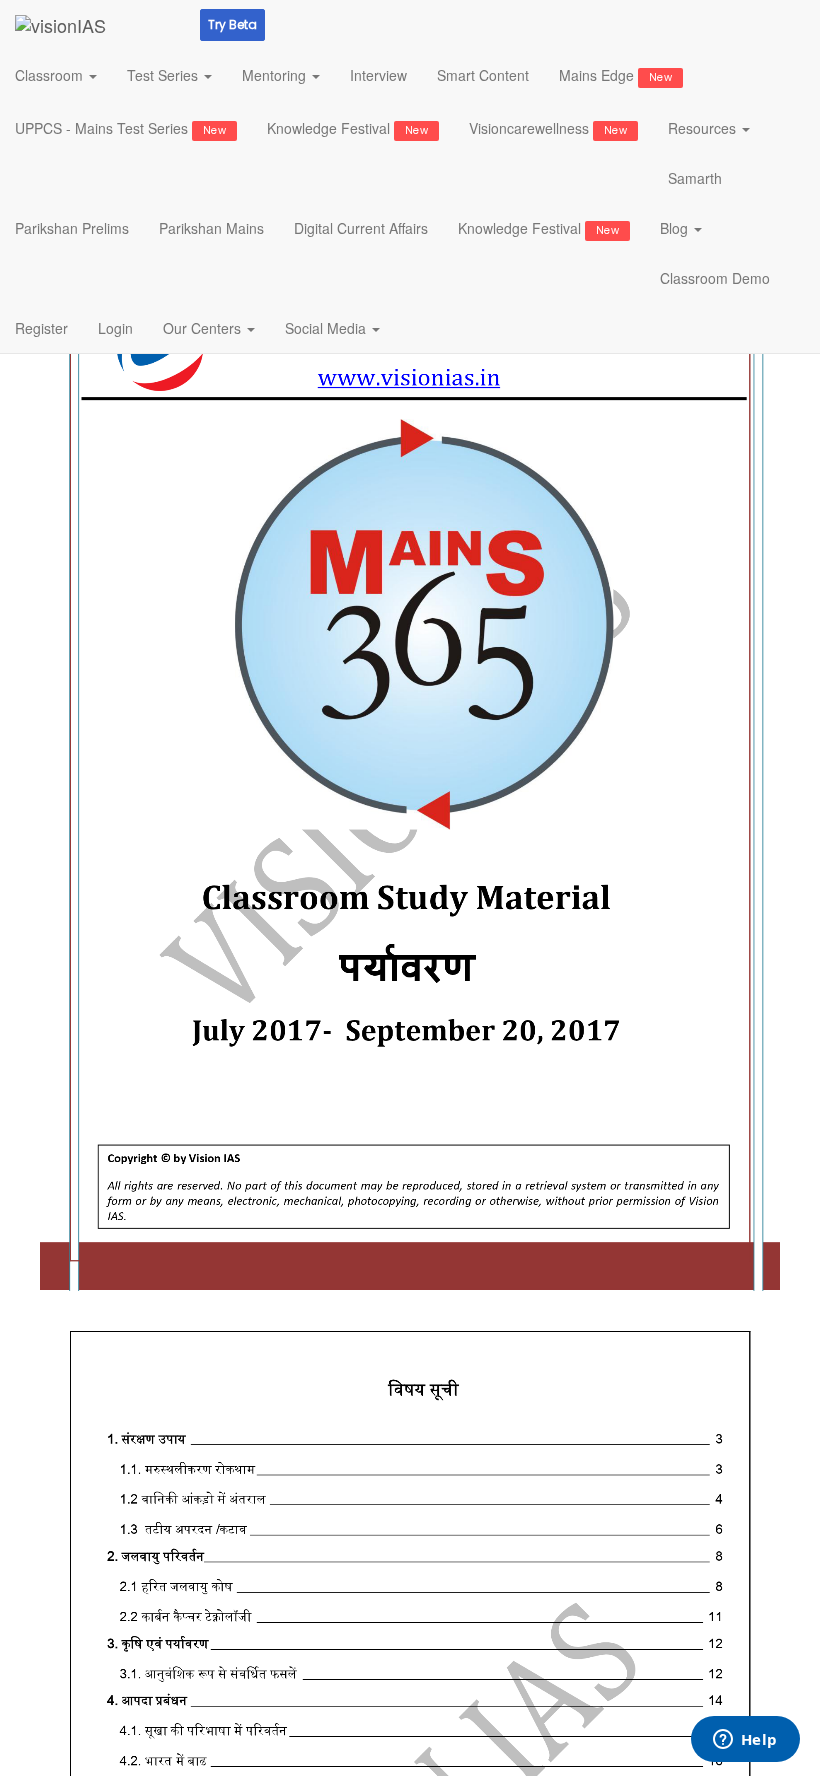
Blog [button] (676, 228)
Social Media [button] (327, 328)
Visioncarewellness (548, 128)
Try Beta (232, 24)
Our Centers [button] (204, 328)
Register (41, 328)
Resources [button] (704, 128)
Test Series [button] (164, 75)
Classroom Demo (715, 278)
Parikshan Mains (211, 228)
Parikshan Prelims (72, 228)
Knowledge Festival (347, 128)
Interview (378, 75)
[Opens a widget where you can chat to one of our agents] (745, 1741)
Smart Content (483, 75)
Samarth (695, 178)
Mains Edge (615, 75)
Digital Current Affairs (361, 228)
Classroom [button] (51, 75)
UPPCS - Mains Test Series (120, 128)
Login (115, 328)
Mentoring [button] (276, 75)
